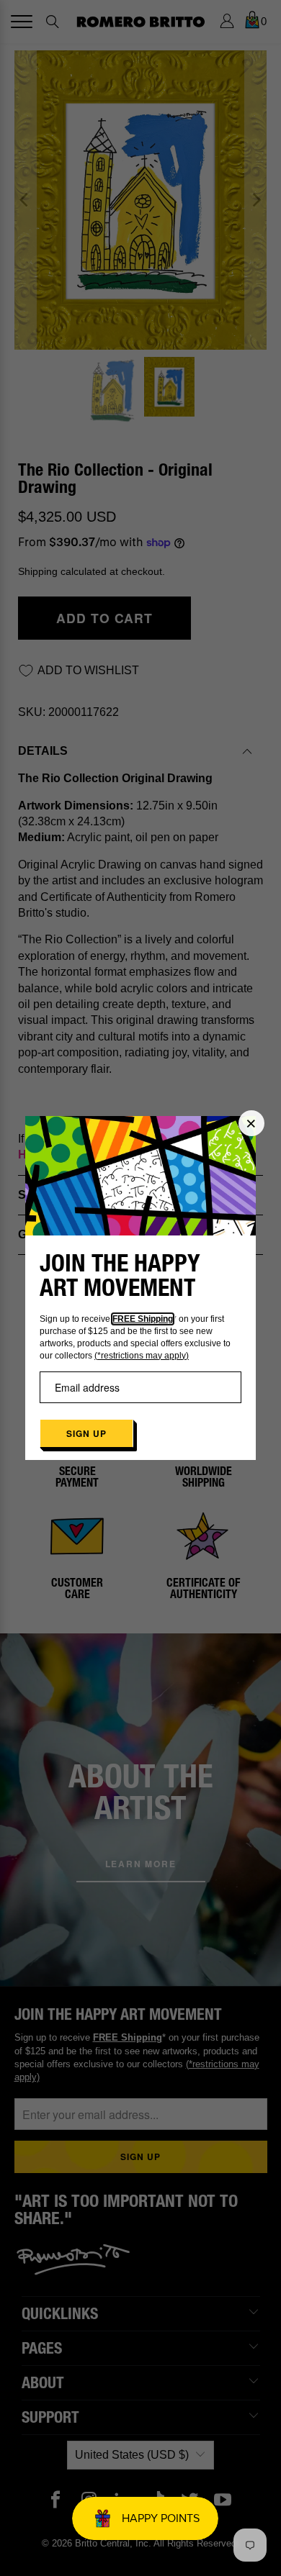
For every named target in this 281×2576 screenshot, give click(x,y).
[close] (251, 1123)
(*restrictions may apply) (142, 1356)
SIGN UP (86, 1433)
